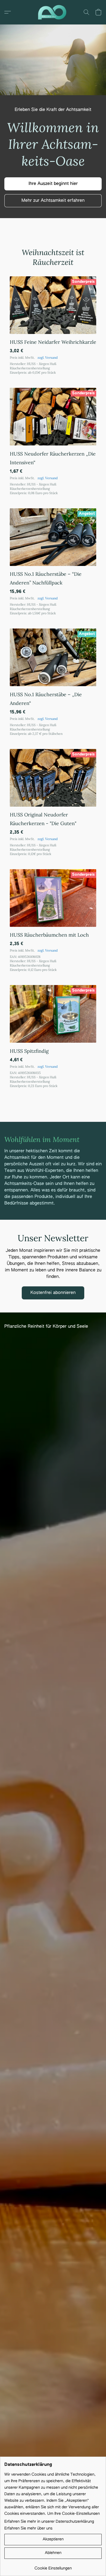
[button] (53, 12)
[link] (53, 2566)
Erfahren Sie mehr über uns (28, 2528)
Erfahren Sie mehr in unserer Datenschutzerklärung (49, 2522)
